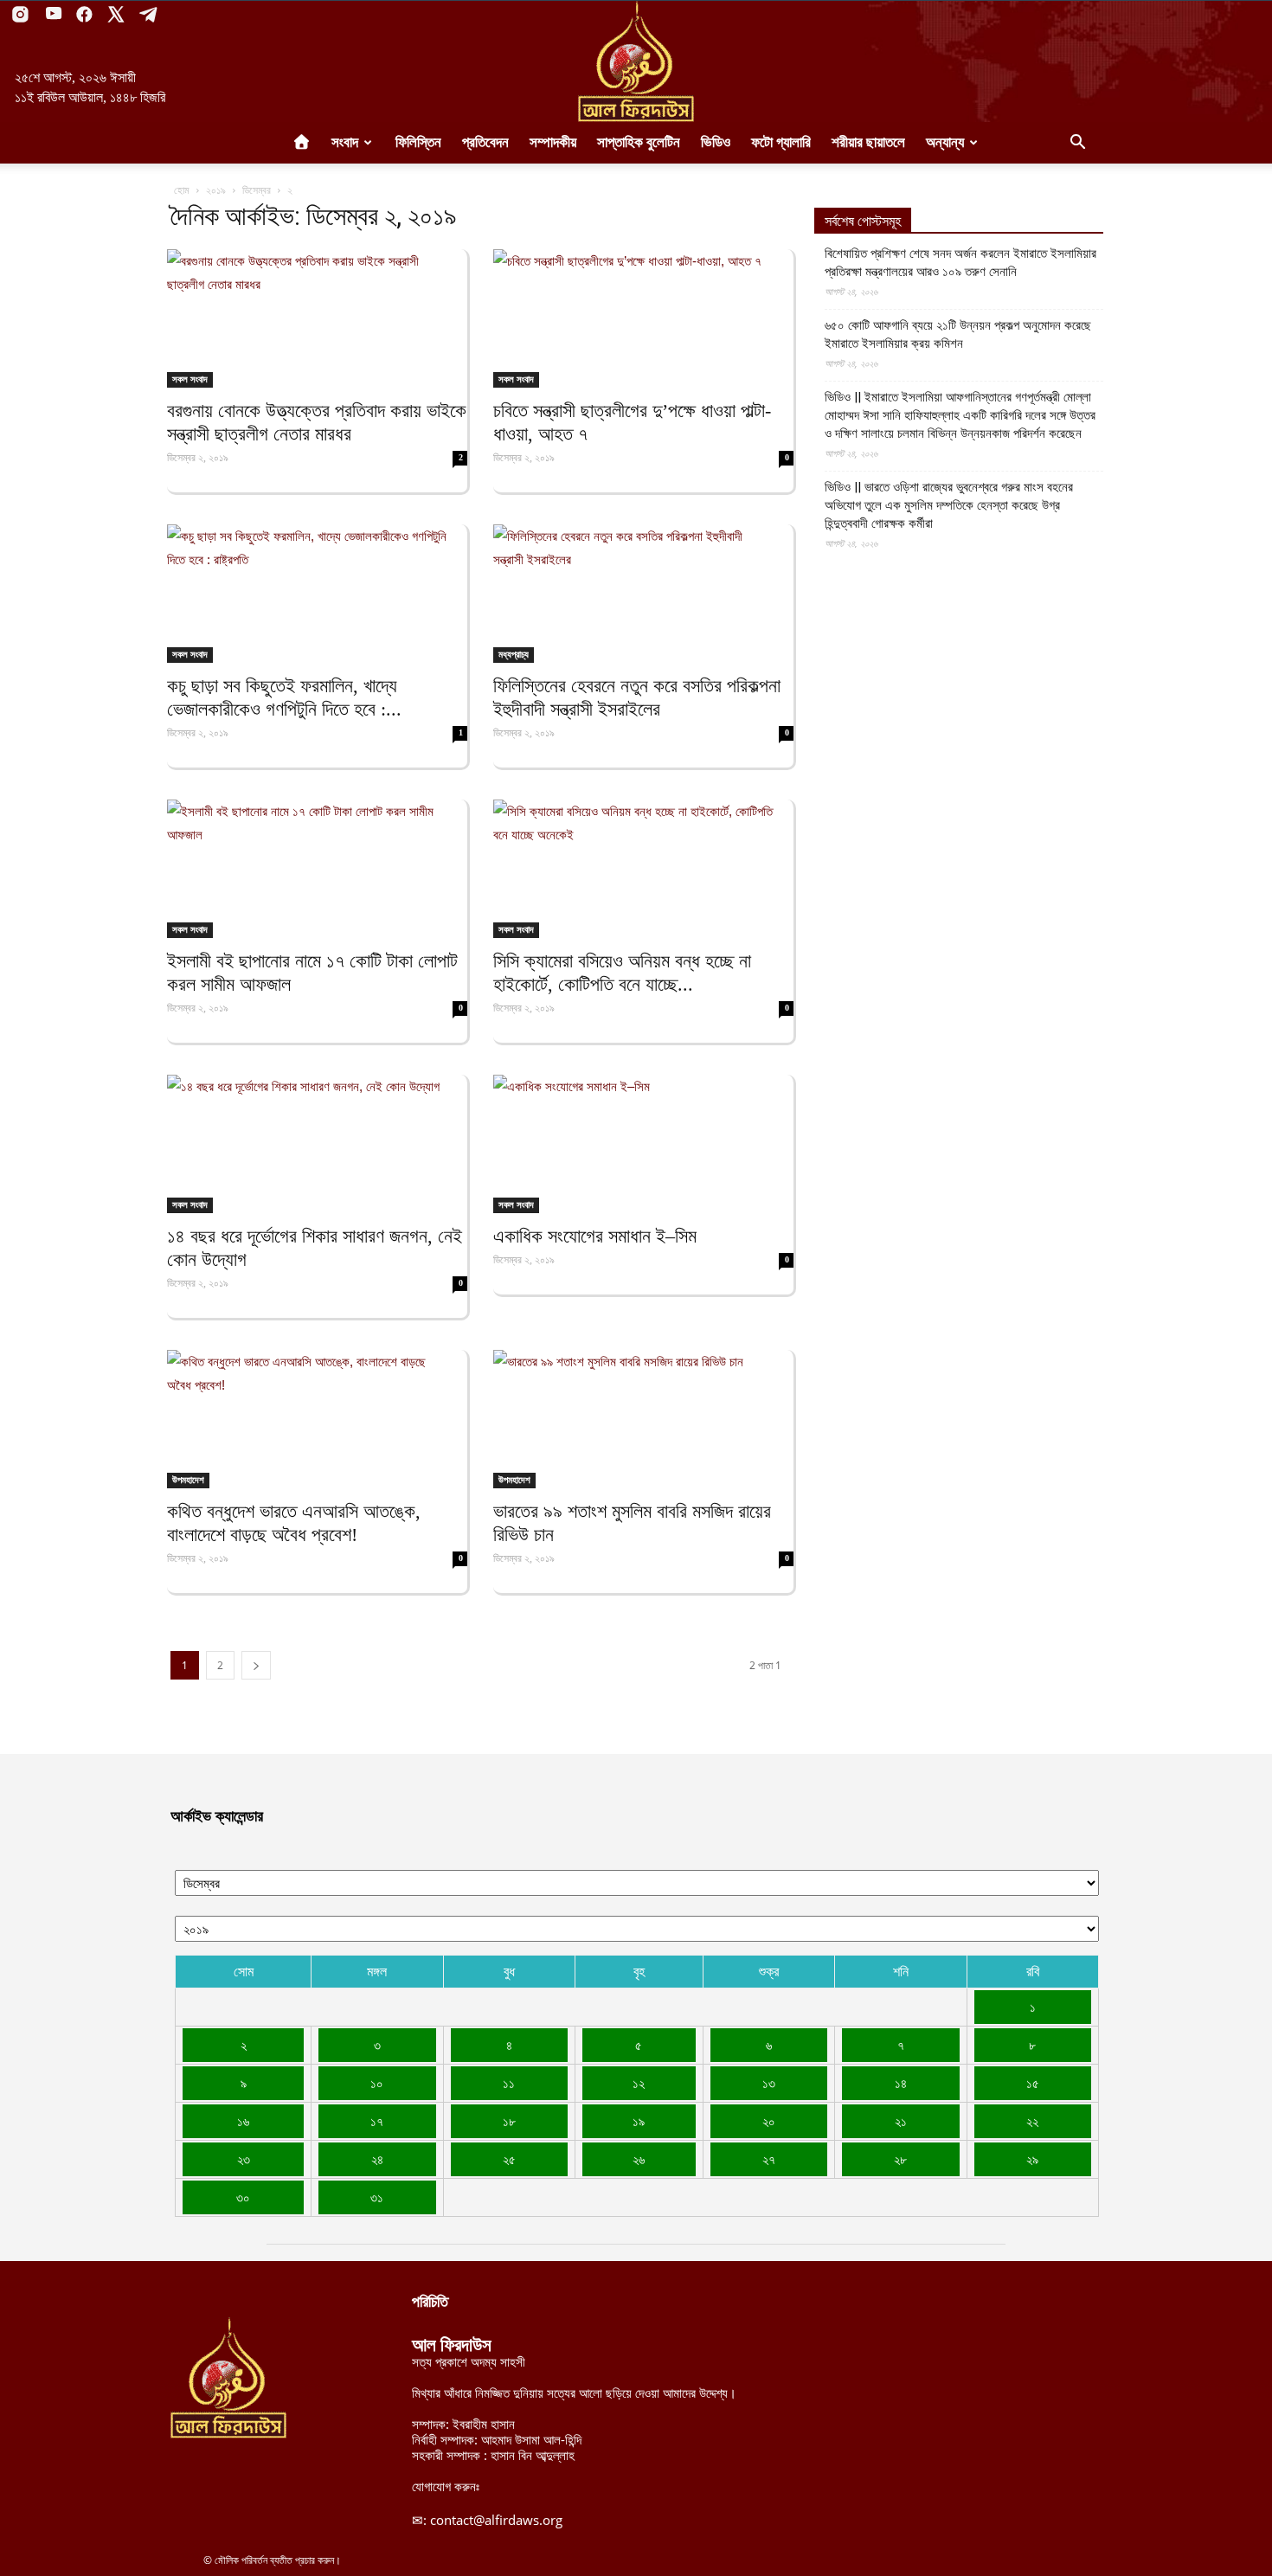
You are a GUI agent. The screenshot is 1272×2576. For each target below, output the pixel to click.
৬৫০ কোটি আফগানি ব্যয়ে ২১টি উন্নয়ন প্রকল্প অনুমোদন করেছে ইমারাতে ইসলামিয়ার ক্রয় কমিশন (958, 334)
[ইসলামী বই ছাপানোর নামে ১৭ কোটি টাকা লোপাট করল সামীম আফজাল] (317, 869)
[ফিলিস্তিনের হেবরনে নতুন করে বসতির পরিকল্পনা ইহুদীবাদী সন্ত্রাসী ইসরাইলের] (643, 594)
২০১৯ (216, 190)
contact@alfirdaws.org (496, 2520)
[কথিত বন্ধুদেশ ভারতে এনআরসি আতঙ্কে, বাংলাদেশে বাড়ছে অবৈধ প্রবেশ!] (317, 1419)
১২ (639, 2083)
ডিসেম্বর (257, 190)
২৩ (244, 2159)
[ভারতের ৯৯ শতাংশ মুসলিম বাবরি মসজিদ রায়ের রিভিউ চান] (643, 1419)
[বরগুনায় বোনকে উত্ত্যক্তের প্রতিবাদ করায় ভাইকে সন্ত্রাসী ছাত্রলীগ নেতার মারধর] (317, 318)
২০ (769, 2121)
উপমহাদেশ (188, 1480)
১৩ (769, 2083)
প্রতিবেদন (485, 142)
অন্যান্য (945, 142)
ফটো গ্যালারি (781, 142)
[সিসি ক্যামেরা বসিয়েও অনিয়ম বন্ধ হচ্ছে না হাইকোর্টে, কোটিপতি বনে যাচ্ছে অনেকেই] (643, 869)
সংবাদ (345, 142)
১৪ (901, 2083)
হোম (182, 190)
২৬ (639, 2159)
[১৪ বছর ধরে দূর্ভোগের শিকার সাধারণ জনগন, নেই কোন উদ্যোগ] (317, 1144)
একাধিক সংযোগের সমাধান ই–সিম (595, 1236)
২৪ (377, 2159)
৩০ (243, 2197)
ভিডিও (716, 142)
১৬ (243, 2121)
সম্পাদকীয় (553, 142)
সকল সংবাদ (190, 379)
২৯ (1032, 2159)
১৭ (377, 2121)
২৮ (900, 2159)
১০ (377, 2083)
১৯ (639, 2121)
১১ (509, 2083)
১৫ (1033, 2083)
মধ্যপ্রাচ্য (514, 654)
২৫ (509, 2159)
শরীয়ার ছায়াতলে (868, 142)
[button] (1077, 144)
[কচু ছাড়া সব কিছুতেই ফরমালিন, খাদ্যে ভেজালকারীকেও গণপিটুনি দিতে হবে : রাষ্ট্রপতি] (317, 594)
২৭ (769, 2159)
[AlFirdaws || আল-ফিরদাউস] (636, 61)
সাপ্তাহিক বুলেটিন (639, 142)
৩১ (377, 2197)
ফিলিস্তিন (418, 142)
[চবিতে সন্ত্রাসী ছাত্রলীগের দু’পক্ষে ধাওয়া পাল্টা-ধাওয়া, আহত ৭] (643, 318)
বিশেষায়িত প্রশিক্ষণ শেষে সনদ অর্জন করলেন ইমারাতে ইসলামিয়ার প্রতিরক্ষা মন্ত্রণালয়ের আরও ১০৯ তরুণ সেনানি (960, 263)
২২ (1032, 2121)
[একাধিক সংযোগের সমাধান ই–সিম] (643, 1144)
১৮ (509, 2121)
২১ (901, 2121)
